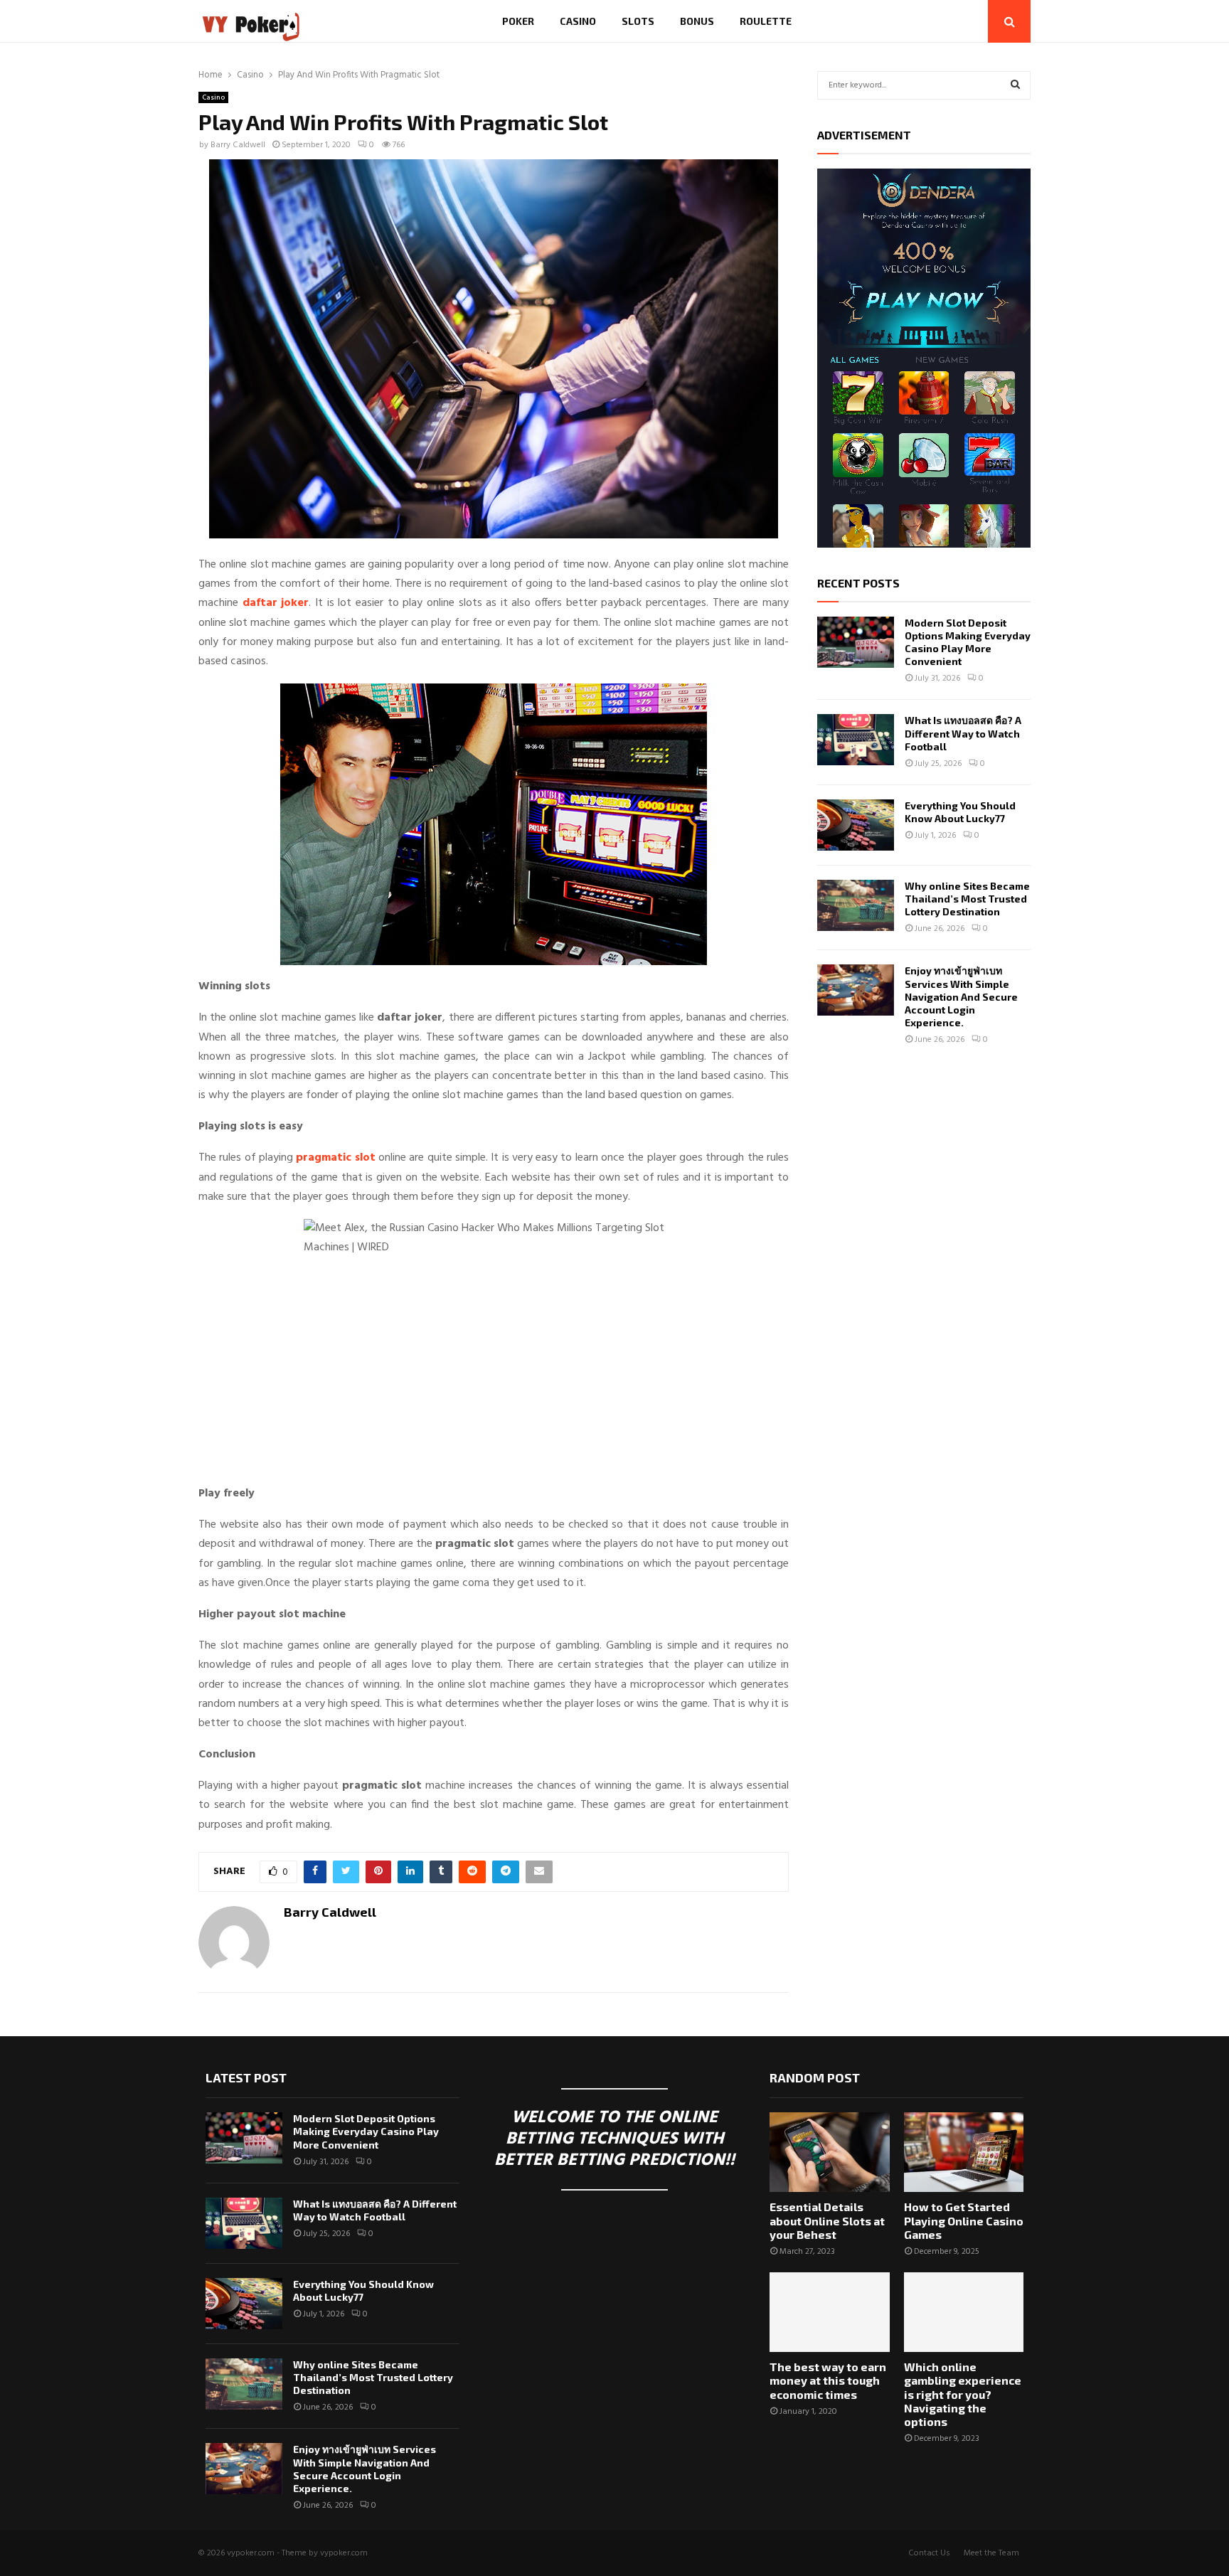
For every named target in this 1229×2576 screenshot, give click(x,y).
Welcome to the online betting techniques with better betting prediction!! (614, 2139)
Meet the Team (991, 2553)
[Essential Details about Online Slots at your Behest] (829, 2152)
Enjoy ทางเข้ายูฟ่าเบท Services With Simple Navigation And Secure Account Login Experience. (961, 996)
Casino (578, 21)
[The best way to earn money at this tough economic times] (829, 2312)
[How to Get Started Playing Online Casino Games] (964, 2152)
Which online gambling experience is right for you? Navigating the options (963, 2394)
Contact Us (929, 2553)
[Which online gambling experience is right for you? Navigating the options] (964, 2312)
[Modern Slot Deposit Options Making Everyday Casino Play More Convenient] (856, 642)
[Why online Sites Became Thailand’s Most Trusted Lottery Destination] (856, 905)
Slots (638, 21)
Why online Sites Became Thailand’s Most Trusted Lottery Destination (967, 899)
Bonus (697, 21)
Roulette (766, 21)
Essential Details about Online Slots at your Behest (827, 2220)
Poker (518, 21)
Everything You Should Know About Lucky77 (960, 812)
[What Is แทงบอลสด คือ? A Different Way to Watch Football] (856, 740)
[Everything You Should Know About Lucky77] (856, 825)
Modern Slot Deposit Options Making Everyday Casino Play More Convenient (968, 642)
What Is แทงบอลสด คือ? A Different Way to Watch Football (963, 733)
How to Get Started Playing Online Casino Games (964, 2220)
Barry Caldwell (238, 145)
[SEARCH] (1015, 85)
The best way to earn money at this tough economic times (828, 2380)
